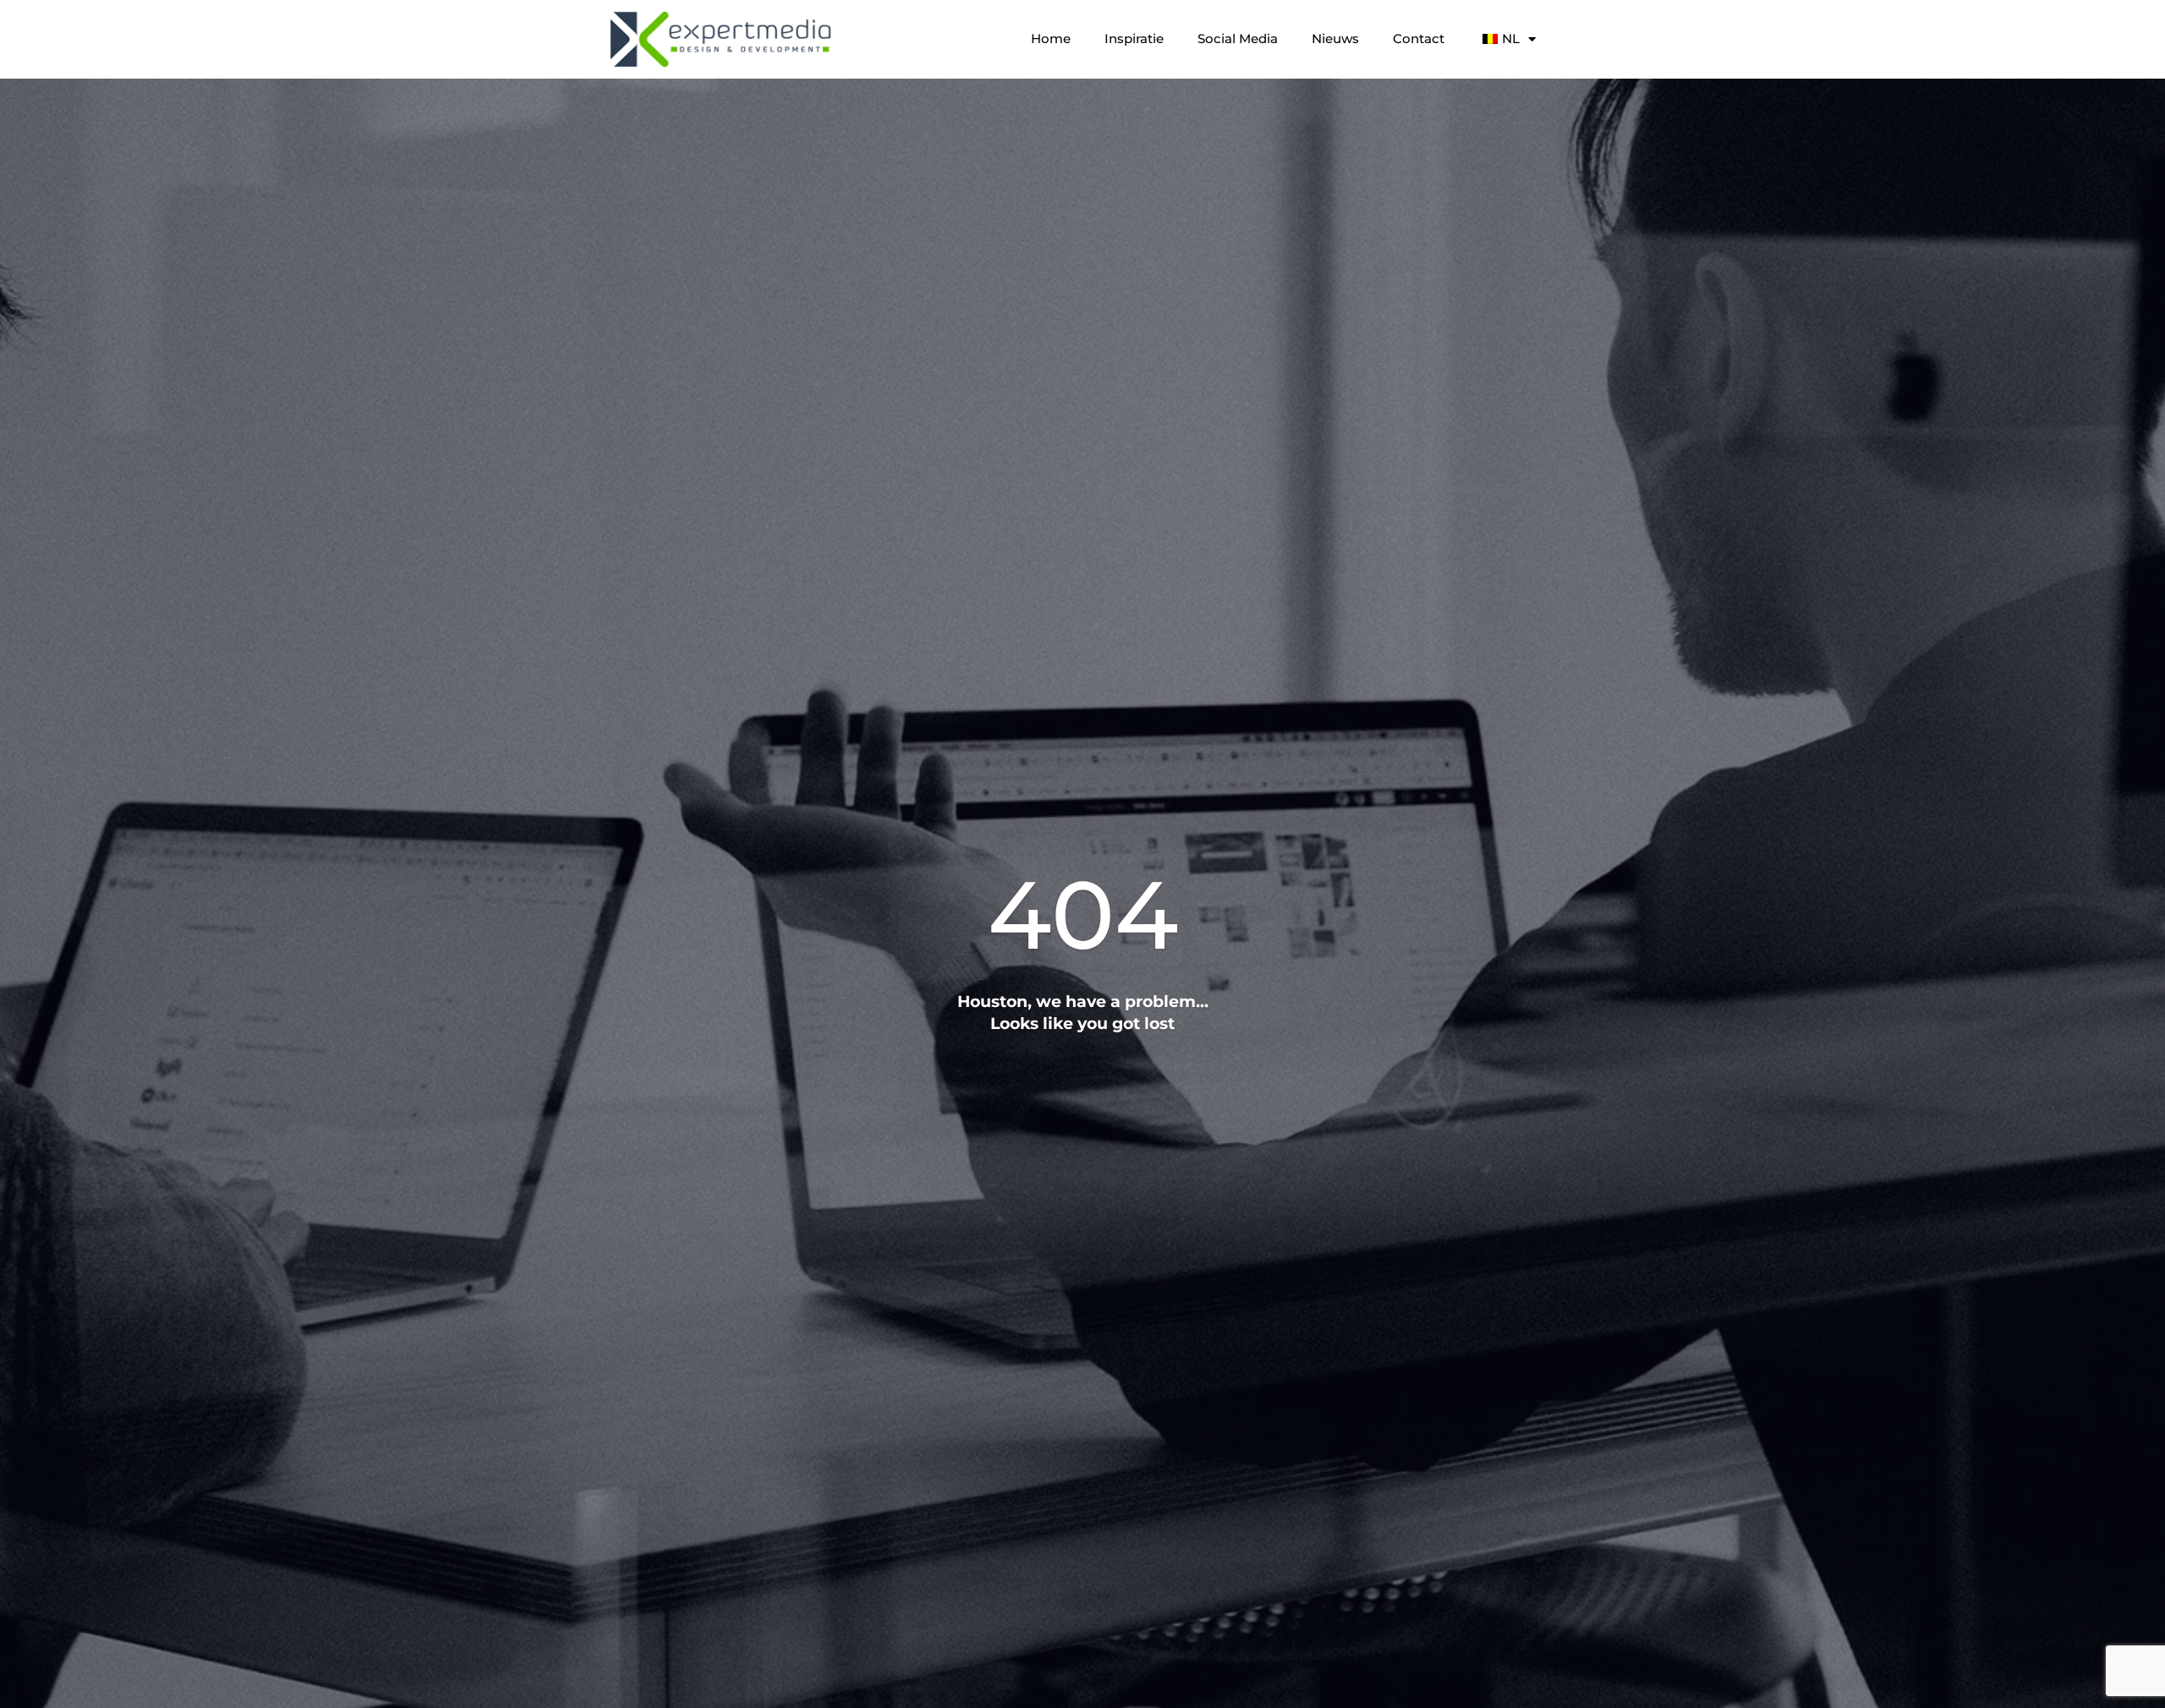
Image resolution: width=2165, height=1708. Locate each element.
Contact (1419, 38)
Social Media (1238, 38)
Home (1051, 38)
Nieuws (1335, 38)
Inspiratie (1134, 38)
